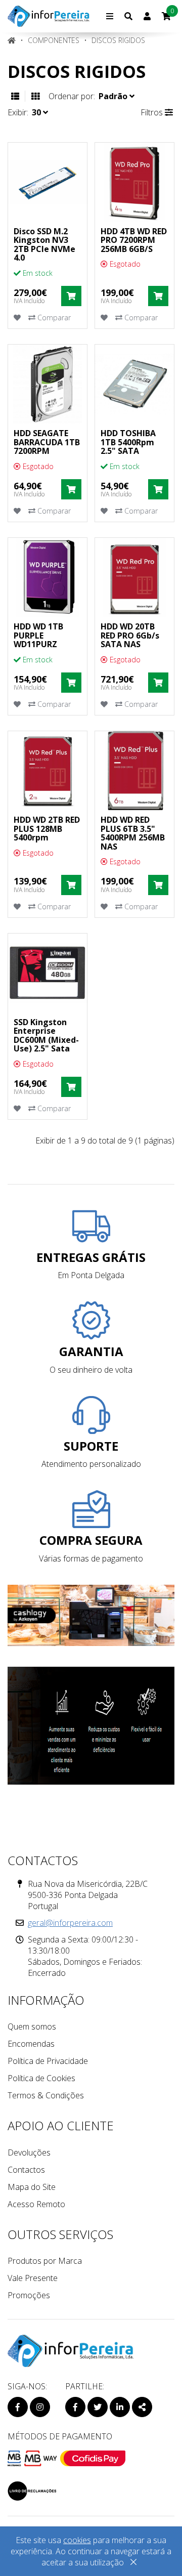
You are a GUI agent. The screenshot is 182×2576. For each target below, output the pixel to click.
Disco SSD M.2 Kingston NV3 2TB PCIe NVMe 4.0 (44, 245)
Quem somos (32, 2026)
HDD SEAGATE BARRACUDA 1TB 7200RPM (47, 442)
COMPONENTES (54, 40)
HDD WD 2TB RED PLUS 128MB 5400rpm (47, 829)
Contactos (26, 2170)
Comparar (53, 318)
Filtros (153, 112)
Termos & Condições (46, 2095)
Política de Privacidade (48, 2061)
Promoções (29, 2295)
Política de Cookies (41, 2078)
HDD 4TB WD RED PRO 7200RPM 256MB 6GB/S (134, 240)
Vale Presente (33, 2278)
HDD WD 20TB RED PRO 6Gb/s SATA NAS (130, 635)
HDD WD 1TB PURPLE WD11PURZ (38, 635)
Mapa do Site (32, 2187)
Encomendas (31, 2044)
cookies (77, 2540)
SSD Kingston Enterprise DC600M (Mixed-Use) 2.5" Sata (46, 1036)
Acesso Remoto (36, 2204)
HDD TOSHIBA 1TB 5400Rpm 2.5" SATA (128, 442)
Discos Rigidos (118, 40)
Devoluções (29, 2152)
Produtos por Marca (45, 2261)
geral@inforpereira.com (70, 1923)
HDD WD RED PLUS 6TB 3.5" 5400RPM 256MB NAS (133, 833)
